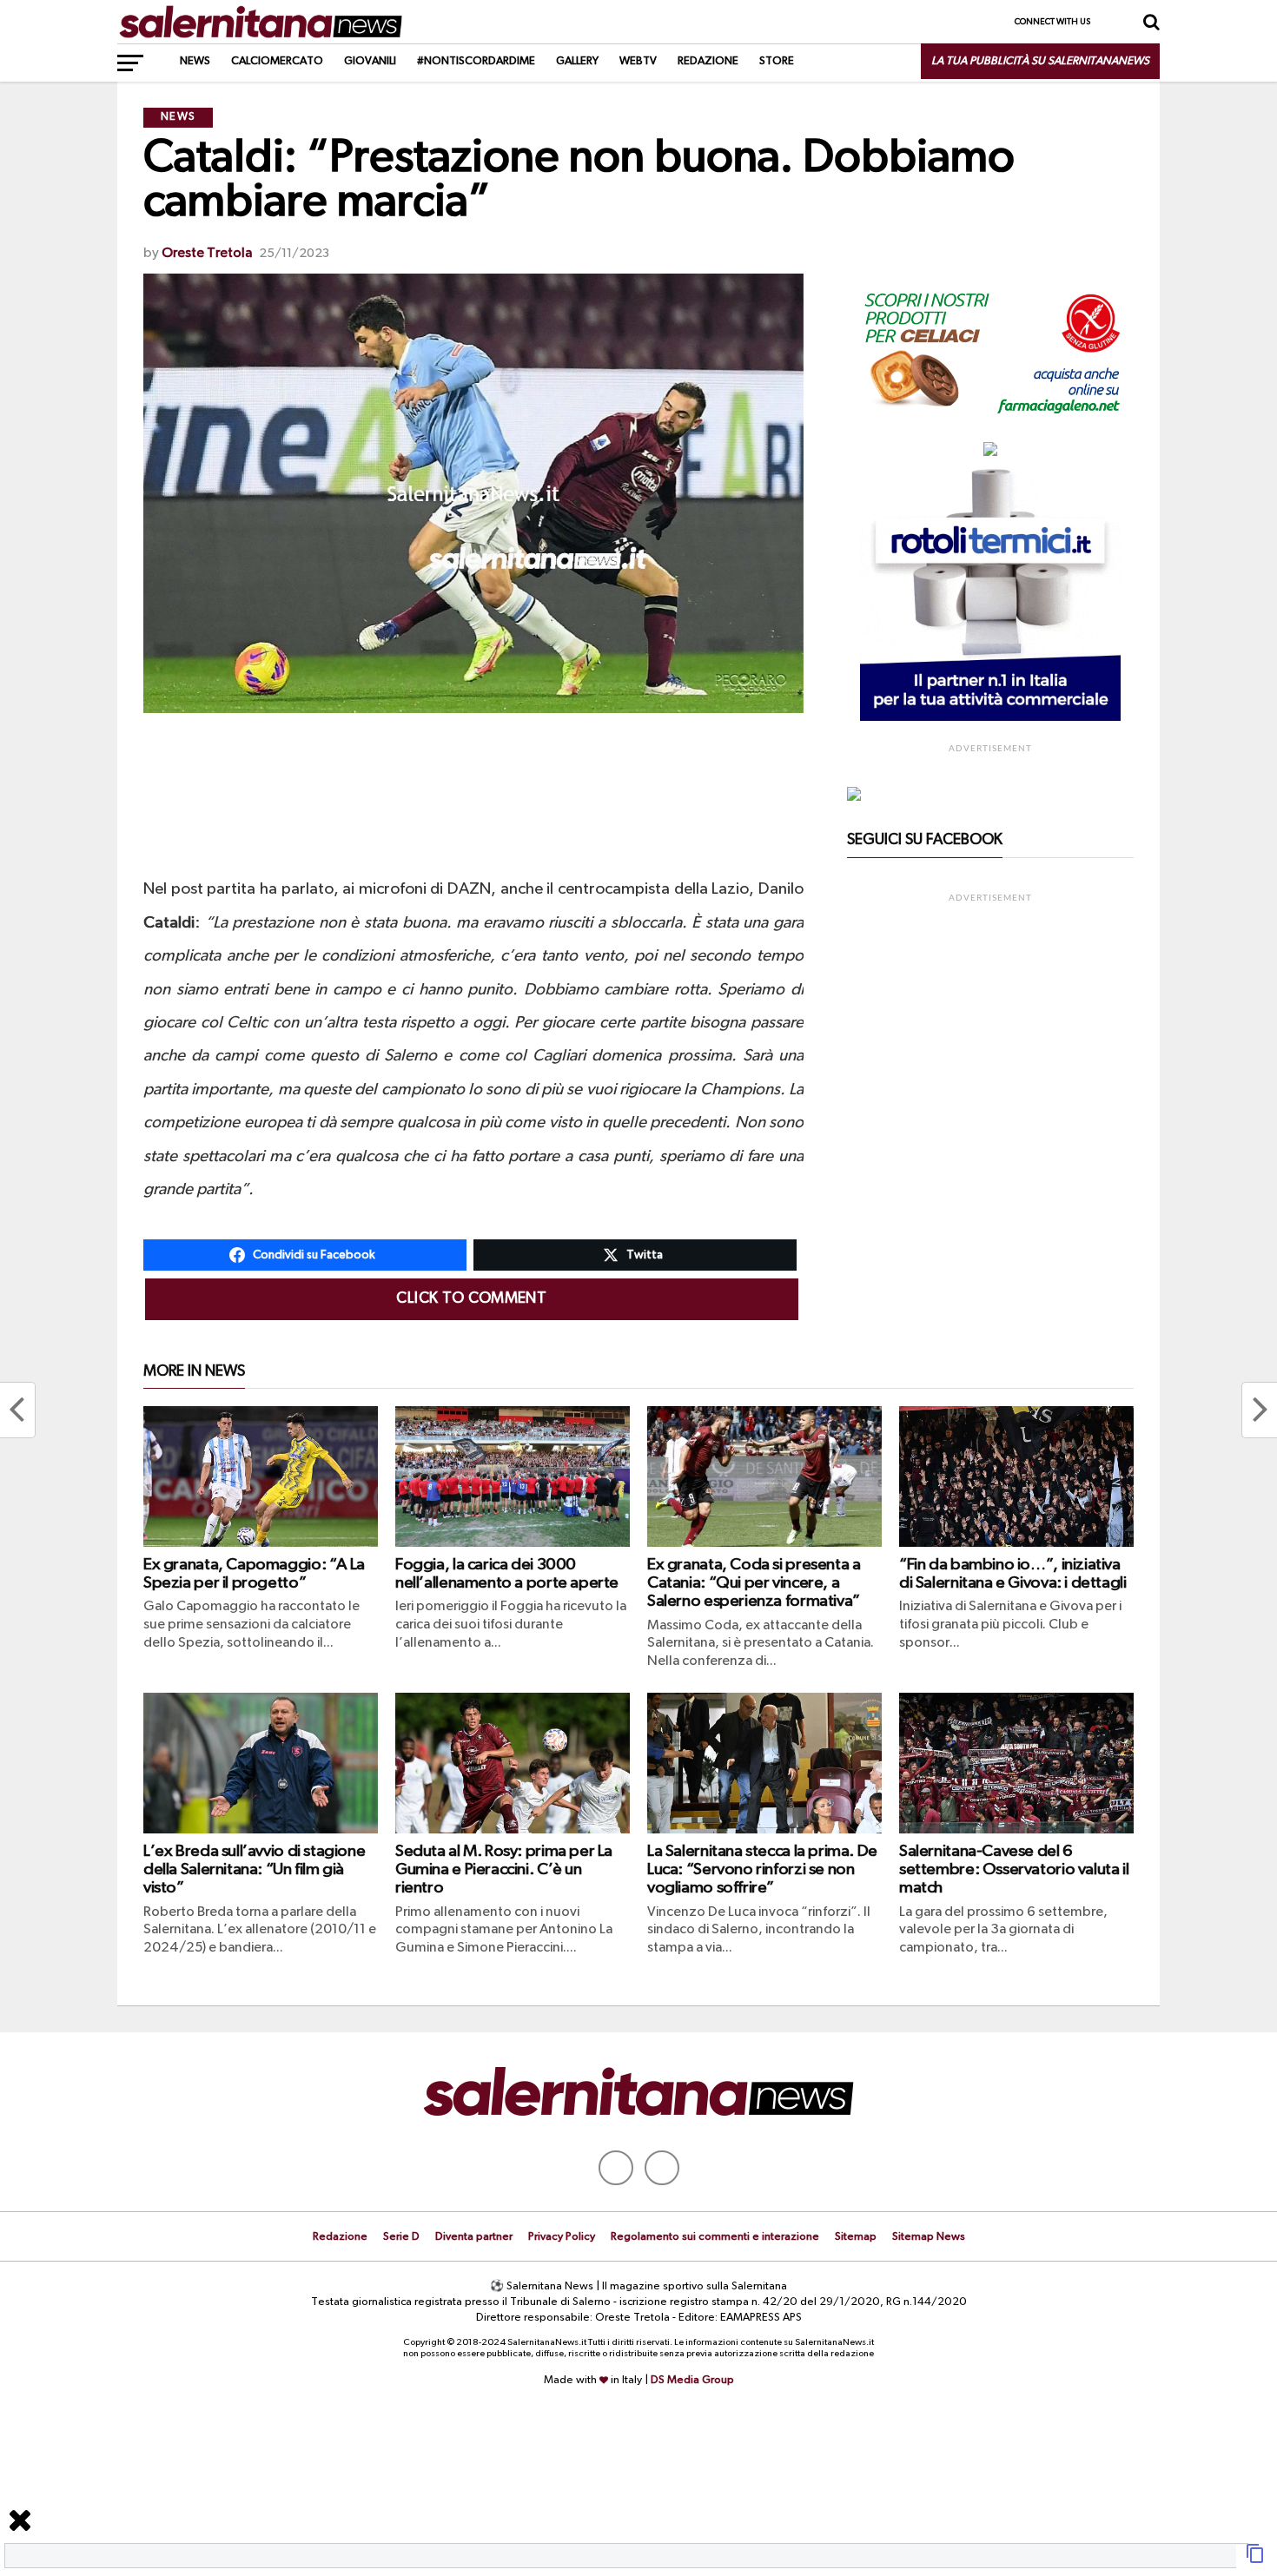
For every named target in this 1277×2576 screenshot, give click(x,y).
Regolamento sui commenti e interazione (715, 2237)
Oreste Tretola (207, 254)
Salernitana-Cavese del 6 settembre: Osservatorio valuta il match (1014, 1869)
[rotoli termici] (990, 717)
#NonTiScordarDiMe (476, 61)
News (195, 61)
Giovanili (370, 61)
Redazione (708, 61)
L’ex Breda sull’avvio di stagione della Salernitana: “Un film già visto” (254, 1869)
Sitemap (856, 2237)
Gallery (577, 61)
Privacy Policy (562, 2237)
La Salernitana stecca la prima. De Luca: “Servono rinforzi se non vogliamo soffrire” (762, 1869)
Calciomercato (277, 61)
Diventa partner (474, 2237)
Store (777, 61)
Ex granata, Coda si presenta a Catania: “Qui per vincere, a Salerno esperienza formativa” (754, 1583)
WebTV (638, 61)
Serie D (401, 2237)
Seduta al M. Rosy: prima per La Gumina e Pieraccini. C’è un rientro (504, 1869)
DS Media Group (692, 2380)
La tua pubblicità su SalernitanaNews (1040, 61)
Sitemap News (929, 2237)
